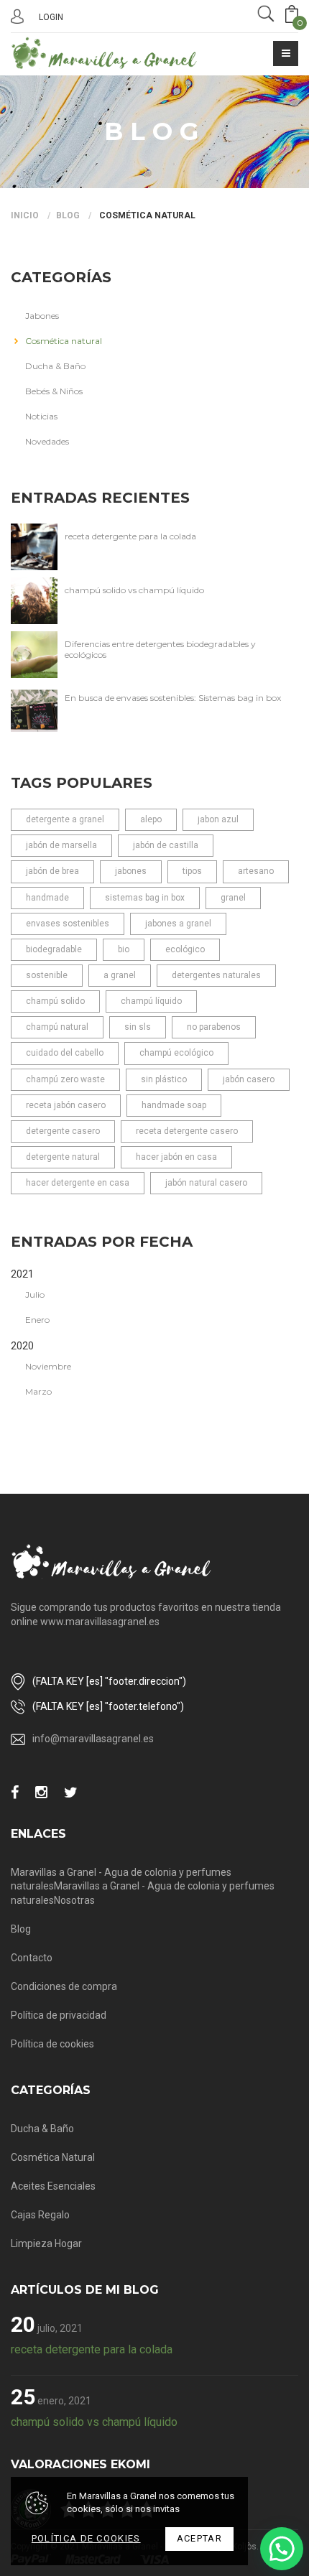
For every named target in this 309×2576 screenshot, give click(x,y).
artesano (256, 871)
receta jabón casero (66, 1105)
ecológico (185, 949)
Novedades (47, 441)
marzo (38, 1391)
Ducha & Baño (55, 366)
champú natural (57, 1027)
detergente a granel (65, 819)
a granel (120, 975)
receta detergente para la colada (130, 536)
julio (35, 1294)
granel (233, 898)
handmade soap (174, 1105)
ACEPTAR (199, 2538)
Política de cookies (52, 2044)
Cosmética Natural (53, 2157)
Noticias (41, 416)
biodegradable (54, 949)
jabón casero (249, 1079)
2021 (22, 1274)
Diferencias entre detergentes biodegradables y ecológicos (160, 649)
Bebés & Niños (54, 391)
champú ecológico (176, 1053)
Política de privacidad (59, 2015)
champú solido (55, 1001)
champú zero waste (65, 1079)
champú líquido (151, 1001)
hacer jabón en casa (176, 1157)
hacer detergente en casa (78, 1183)
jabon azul (218, 819)
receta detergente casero (187, 1131)
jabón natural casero (206, 1183)
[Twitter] (71, 1793)
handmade (47, 898)
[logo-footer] (111, 1562)
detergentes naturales (216, 975)
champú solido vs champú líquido (134, 590)
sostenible (47, 975)
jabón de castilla (166, 845)
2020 (22, 1346)
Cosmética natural (146, 215)
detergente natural (63, 1157)
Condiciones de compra (64, 1986)
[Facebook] (15, 1793)
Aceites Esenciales (53, 2186)
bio (124, 949)
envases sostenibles (68, 924)
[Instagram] (41, 1793)
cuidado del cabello (65, 1053)
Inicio (25, 215)
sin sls (138, 1027)
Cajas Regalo (40, 2215)
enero (37, 1320)
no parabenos (214, 1027)
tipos (192, 871)
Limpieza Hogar (46, 2243)
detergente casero (63, 1131)
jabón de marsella (61, 845)
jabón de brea (52, 871)
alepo (151, 819)
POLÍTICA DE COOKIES (86, 2538)
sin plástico (164, 1079)
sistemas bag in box (145, 898)
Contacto (32, 1958)
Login (51, 17)
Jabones (42, 316)
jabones (131, 871)
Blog (68, 215)
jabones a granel (178, 924)
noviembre (48, 1366)
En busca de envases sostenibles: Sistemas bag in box (173, 698)
